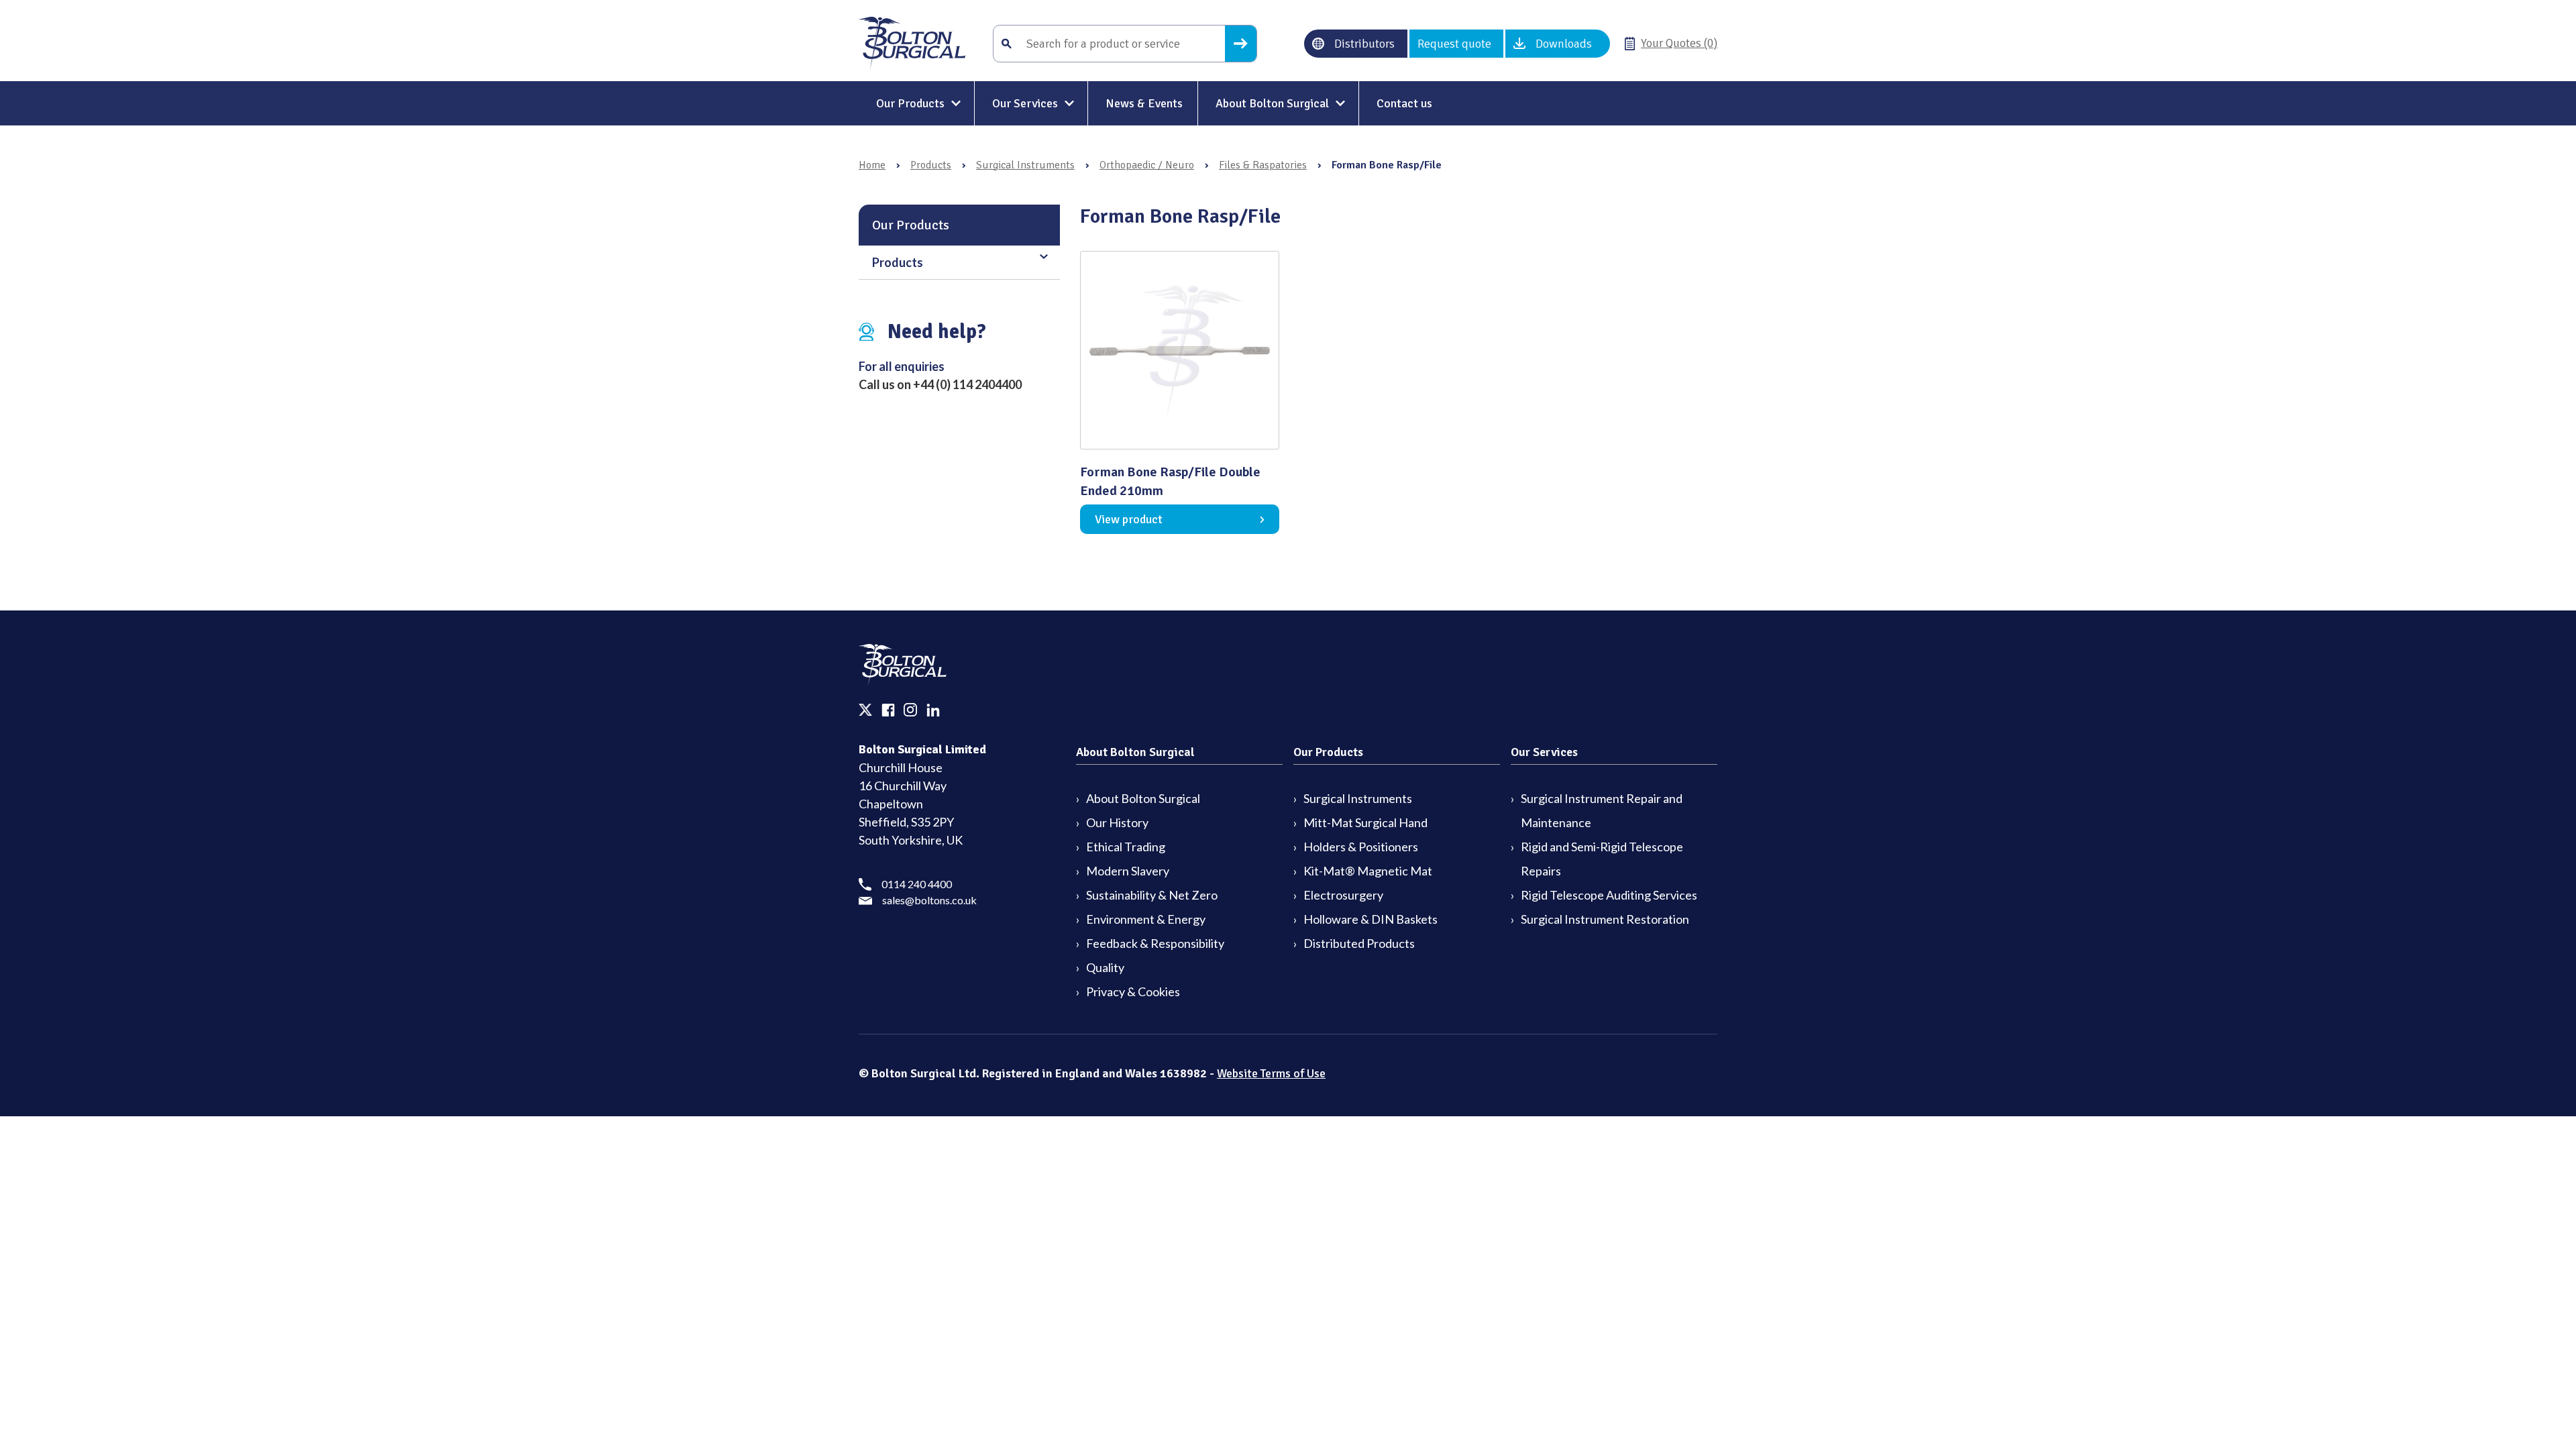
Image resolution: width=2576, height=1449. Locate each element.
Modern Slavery (1128, 871)
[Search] (1241, 44)
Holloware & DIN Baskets (1371, 919)
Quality (1105, 967)
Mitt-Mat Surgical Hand (1365, 822)
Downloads (1564, 44)
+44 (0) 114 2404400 (967, 384)
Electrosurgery (1343, 895)
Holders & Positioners (1361, 847)
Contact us (1404, 103)
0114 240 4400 (917, 884)
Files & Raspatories (1263, 165)
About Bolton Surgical (1272, 103)
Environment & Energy (1146, 919)
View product (1129, 519)
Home (872, 165)
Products (931, 165)
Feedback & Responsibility (1155, 943)
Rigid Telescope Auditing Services (1609, 895)
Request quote (1454, 44)
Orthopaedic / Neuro (1147, 165)
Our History (1117, 822)
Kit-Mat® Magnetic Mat (1368, 871)
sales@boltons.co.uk (929, 900)
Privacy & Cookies (1133, 991)
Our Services (1025, 103)
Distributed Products (1359, 943)
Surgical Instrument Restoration (1605, 919)
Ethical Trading (1126, 847)
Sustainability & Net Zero (1152, 895)
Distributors (1364, 44)
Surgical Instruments (1025, 165)
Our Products (910, 103)
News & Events (1144, 103)
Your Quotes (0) (1679, 43)
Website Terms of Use (1271, 1073)
